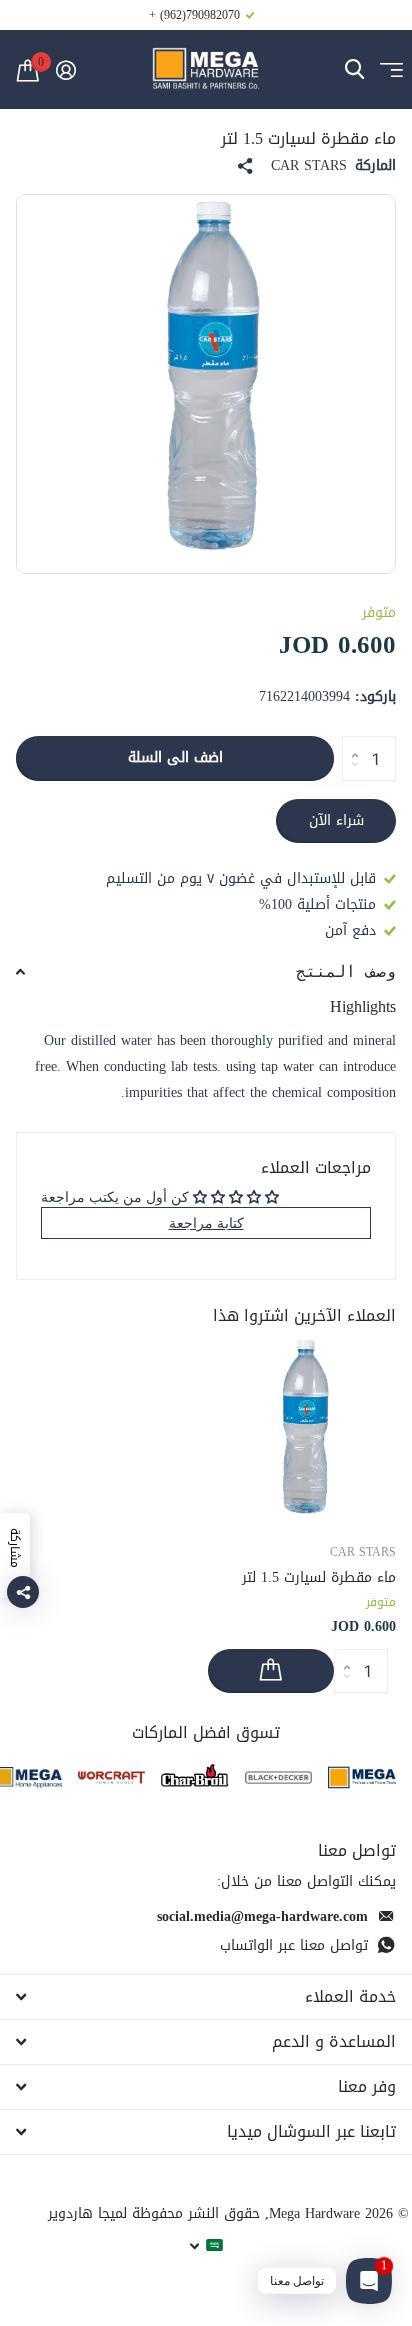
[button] (349, 742)
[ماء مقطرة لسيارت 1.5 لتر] (302, 1431)
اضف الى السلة (175, 757)
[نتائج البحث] (354, 69)
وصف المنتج (346, 971)
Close (206, 1997)
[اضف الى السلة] (271, 1671)
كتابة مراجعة (206, 1222)
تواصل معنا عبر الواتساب (294, 1945)
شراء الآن (336, 820)
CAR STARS (309, 166)
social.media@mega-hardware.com (262, 1916)
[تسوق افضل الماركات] (362, 1777)
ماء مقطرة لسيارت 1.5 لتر (319, 1577)
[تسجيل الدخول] (65, 70)
